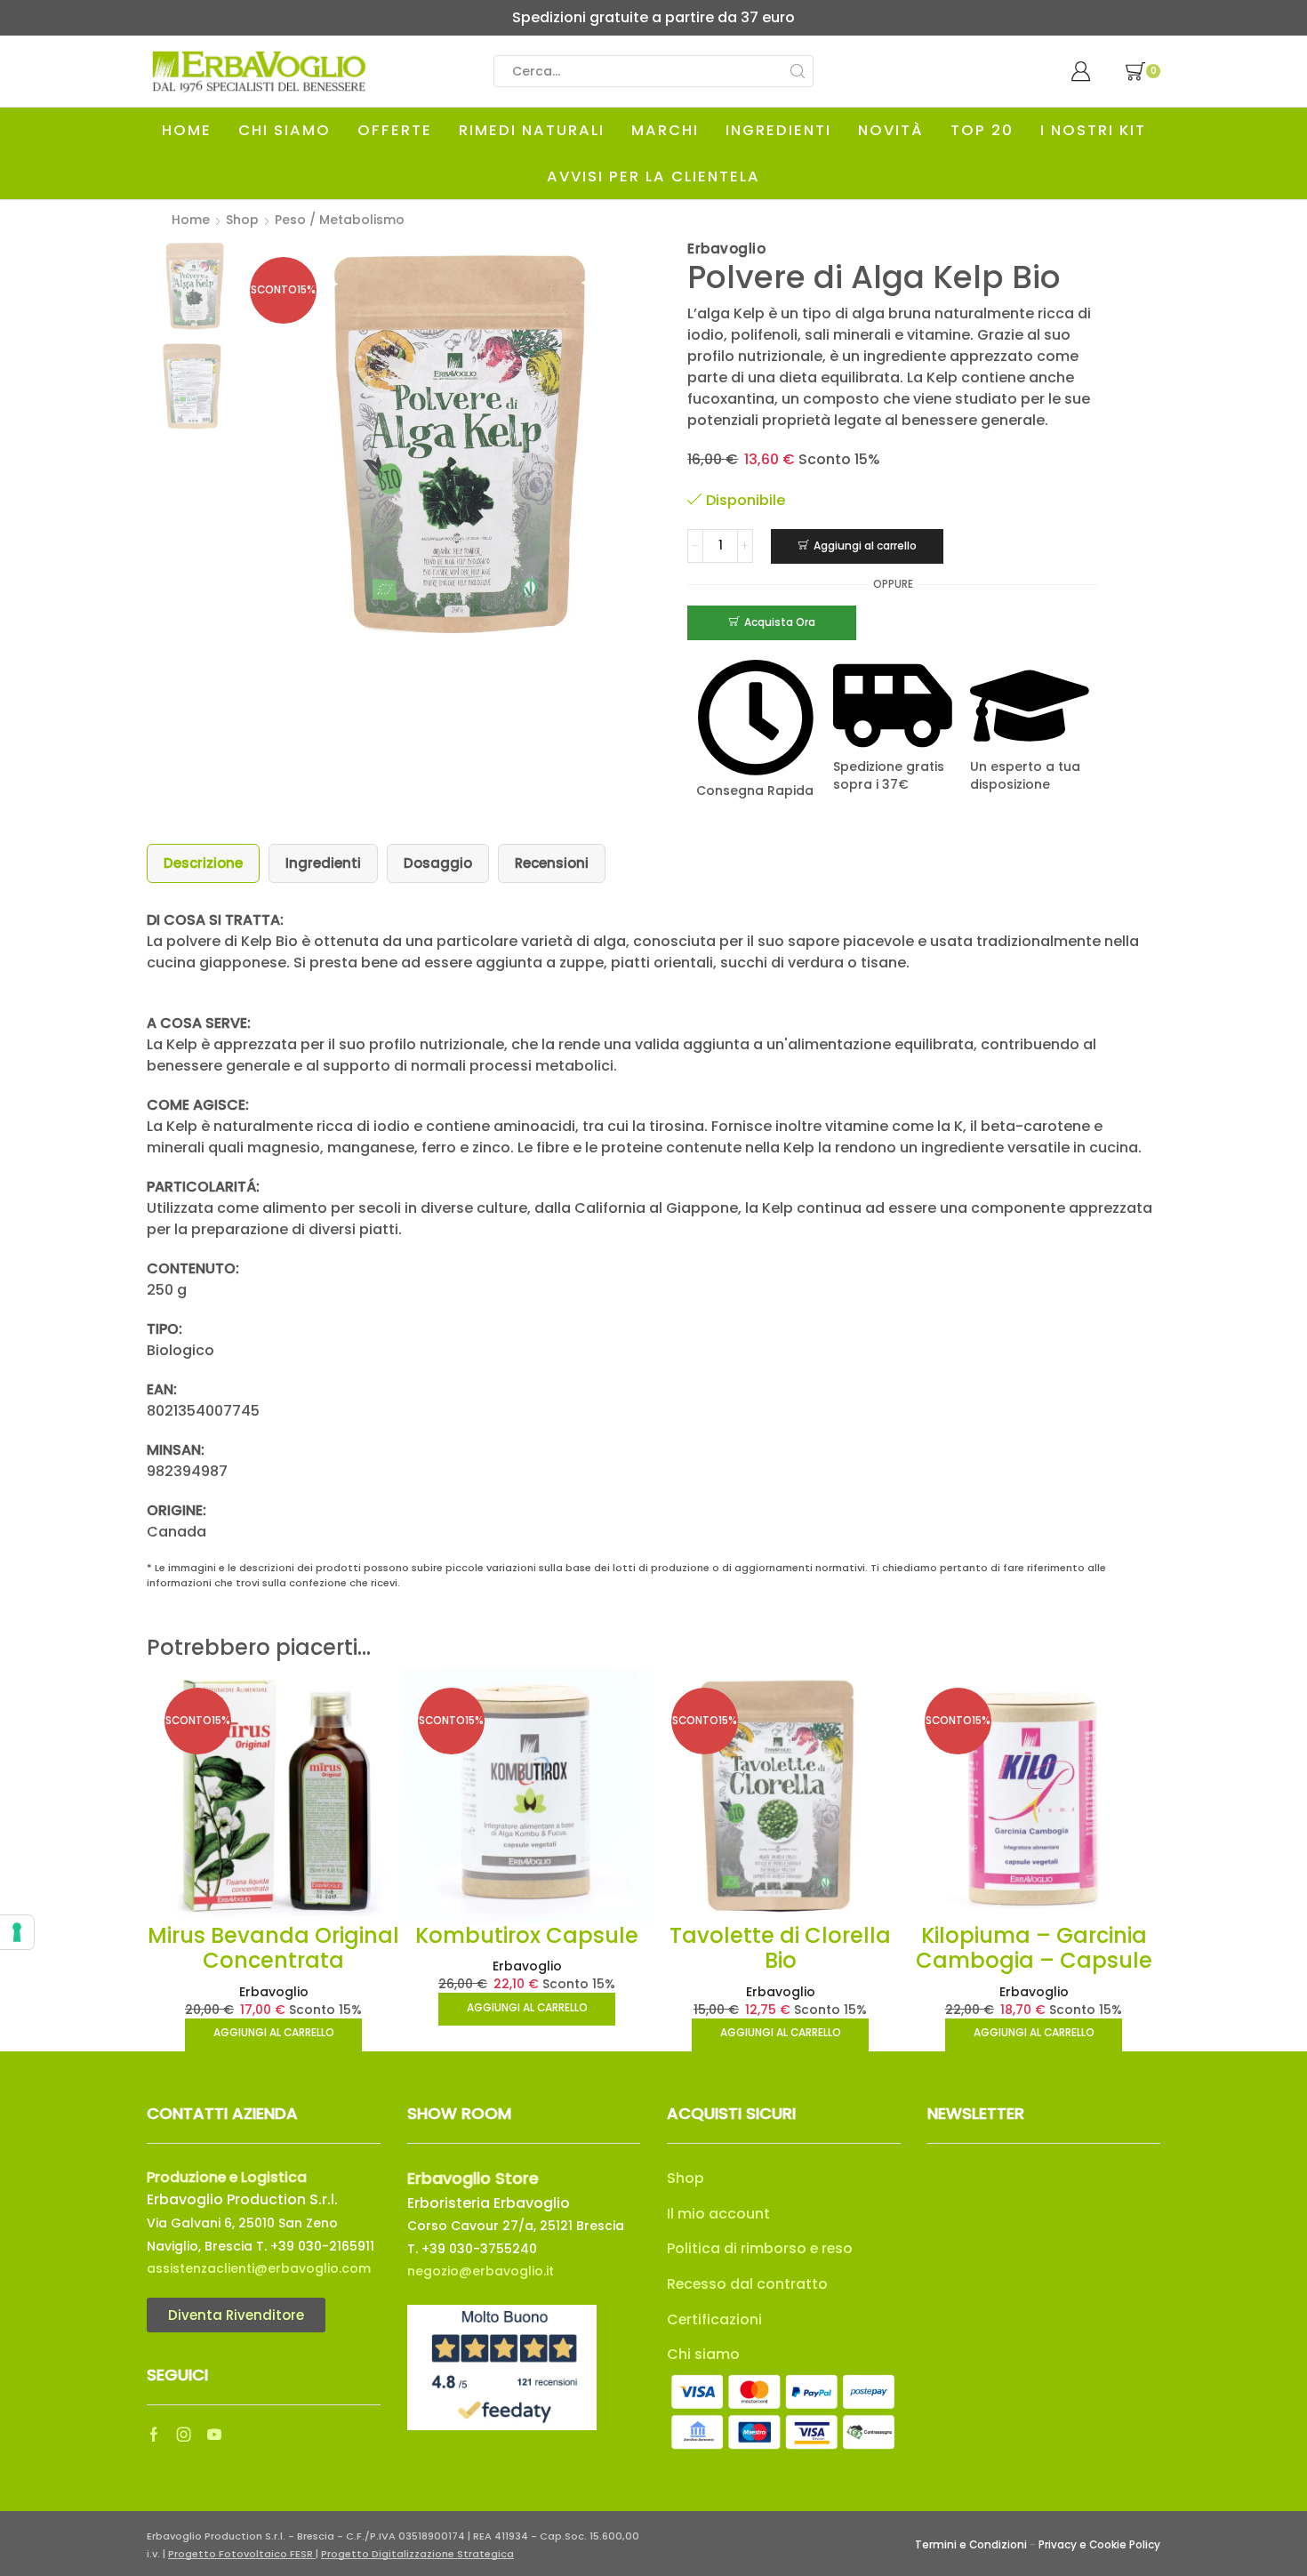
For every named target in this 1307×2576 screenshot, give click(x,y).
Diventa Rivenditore (236, 2315)
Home (191, 220)
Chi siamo (703, 2354)
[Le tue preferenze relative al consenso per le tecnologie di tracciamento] (17, 1932)
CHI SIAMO (285, 130)
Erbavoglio (274, 1992)
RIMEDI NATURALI (532, 130)
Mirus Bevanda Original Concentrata (273, 1948)
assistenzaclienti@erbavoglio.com (259, 2268)
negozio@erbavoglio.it (481, 2271)
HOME (187, 130)
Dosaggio (438, 863)
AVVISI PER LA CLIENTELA (653, 177)
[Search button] (798, 71)
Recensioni (552, 863)
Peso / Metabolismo (340, 220)
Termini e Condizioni (971, 2545)
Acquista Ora (780, 622)
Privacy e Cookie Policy (1099, 2545)
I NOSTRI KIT (1093, 130)
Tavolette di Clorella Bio (780, 1948)
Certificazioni (714, 2319)
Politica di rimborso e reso (760, 2248)
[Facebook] (154, 2435)
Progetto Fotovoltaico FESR (242, 2554)
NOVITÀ (891, 130)
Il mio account (718, 2214)
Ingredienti (323, 863)
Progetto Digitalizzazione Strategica (417, 2554)
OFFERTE (395, 130)
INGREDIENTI (778, 130)
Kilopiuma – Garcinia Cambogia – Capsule (1034, 1948)
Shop (242, 220)
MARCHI (665, 130)
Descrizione (203, 863)
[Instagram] (184, 2435)
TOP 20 (982, 130)
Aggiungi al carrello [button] (274, 2033)
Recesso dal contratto (747, 2284)
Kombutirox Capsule (527, 1935)
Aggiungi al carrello (865, 546)
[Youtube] (214, 2435)
